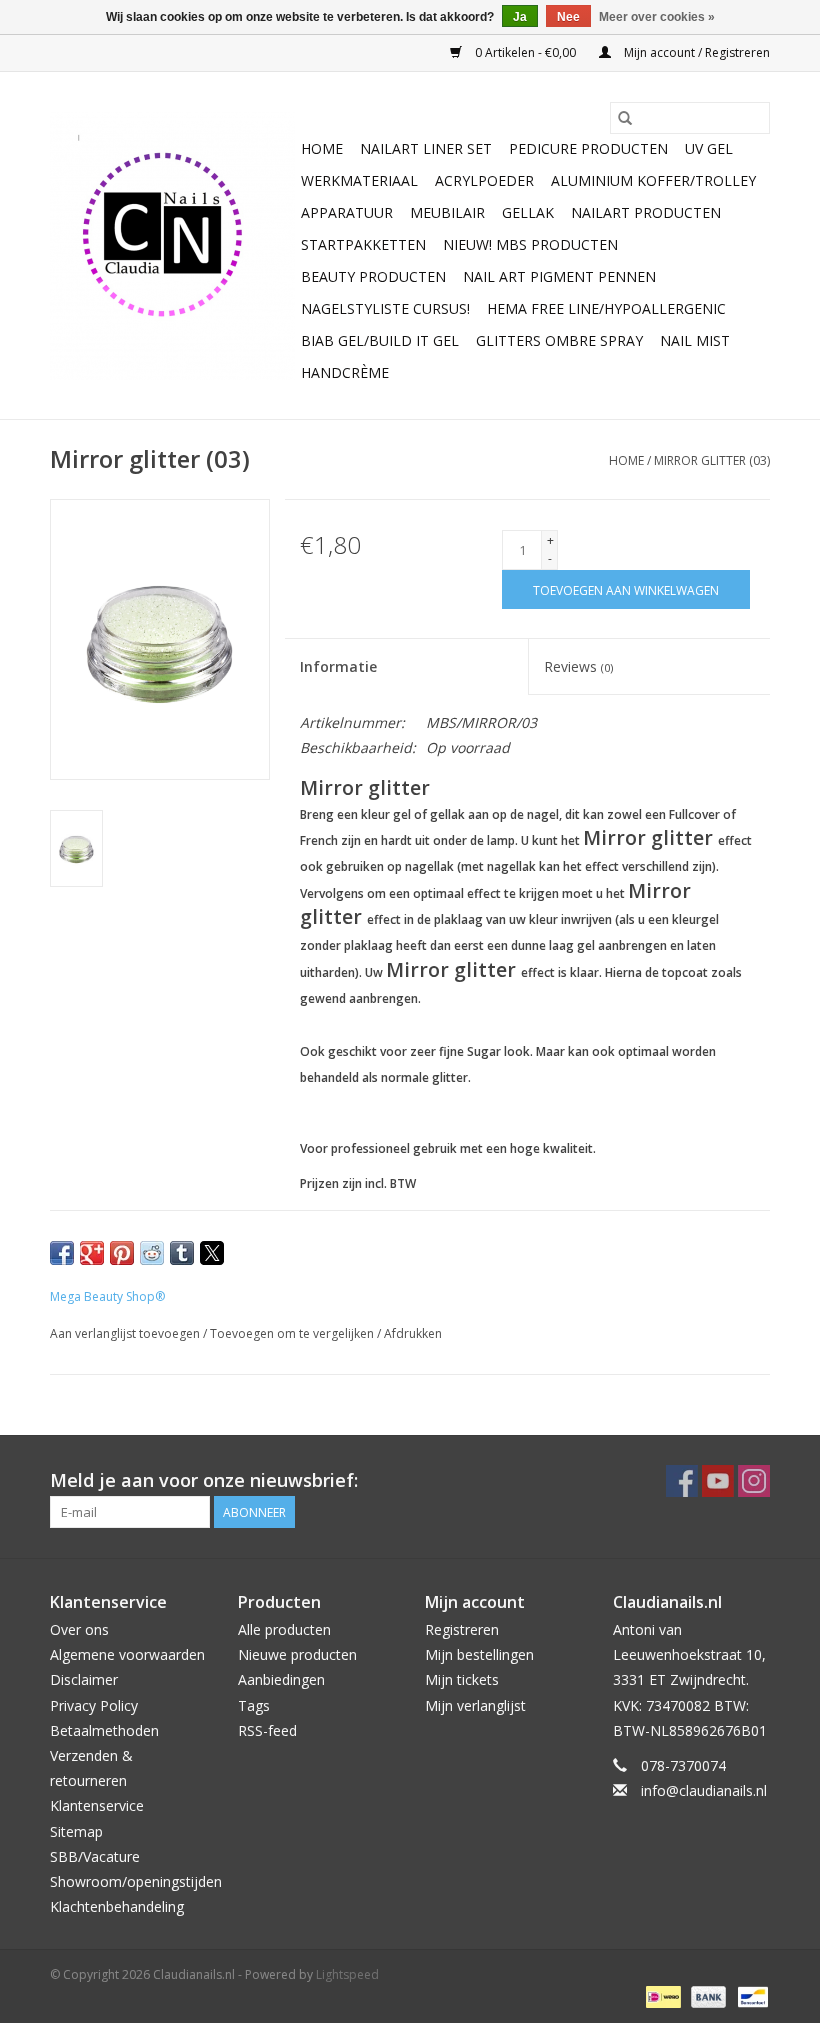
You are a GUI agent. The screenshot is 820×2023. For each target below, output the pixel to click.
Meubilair (447, 212)
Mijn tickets (462, 1679)
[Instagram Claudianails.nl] (754, 1481)
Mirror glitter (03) (712, 460)
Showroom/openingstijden (136, 1881)
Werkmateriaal (359, 180)
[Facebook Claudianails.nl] (682, 1481)
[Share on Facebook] (62, 1253)
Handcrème (345, 372)
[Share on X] (212, 1253)
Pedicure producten (588, 148)
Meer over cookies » (657, 17)
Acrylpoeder (484, 180)
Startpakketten (363, 244)
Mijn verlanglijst (475, 1705)
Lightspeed (347, 1974)
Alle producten (284, 1629)
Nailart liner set (426, 148)
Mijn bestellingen (479, 1654)
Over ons (79, 1629)
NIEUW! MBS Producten (530, 244)
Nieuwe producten (297, 1654)
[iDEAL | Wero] (661, 1995)
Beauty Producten (373, 276)
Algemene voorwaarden (127, 1654)
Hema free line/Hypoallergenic (606, 308)
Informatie (338, 666)
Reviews (578, 666)
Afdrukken (413, 1333)
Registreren (462, 1629)
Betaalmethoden (104, 1730)
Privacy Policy (94, 1705)
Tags (254, 1705)
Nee (568, 17)
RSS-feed (267, 1730)
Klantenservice (97, 1805)
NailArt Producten (646, 212)
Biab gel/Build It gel (380, 340)
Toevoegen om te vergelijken (293, 1333)
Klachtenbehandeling (117, 1906)
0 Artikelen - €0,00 (525, 52)
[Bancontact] (749, 1995)
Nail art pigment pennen (559, 276)
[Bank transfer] (706, 1995)
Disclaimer (84, 1679)
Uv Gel (709, 148)
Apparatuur (347, 212)
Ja (520, 17)
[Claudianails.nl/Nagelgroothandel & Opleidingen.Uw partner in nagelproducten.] (172, 246)
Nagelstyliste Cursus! (385, 308)
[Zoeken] (625, 118)
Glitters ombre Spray (559, 340)
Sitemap (76, 1831)
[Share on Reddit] (152, 1253)
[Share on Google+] (92, 1253)
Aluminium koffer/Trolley (653, 180)
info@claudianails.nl (704, 1790)
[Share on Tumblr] (182, 1253)
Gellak (528, 212)
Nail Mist (695, 340)
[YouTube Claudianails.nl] (718, 1481)
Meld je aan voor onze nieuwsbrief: (204, 1480)
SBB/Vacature (95, 1856)
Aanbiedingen (281, 1679)
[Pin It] (122, 1253)
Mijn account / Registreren (695, 52)
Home (322, 148)
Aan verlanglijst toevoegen (126, 1333)
